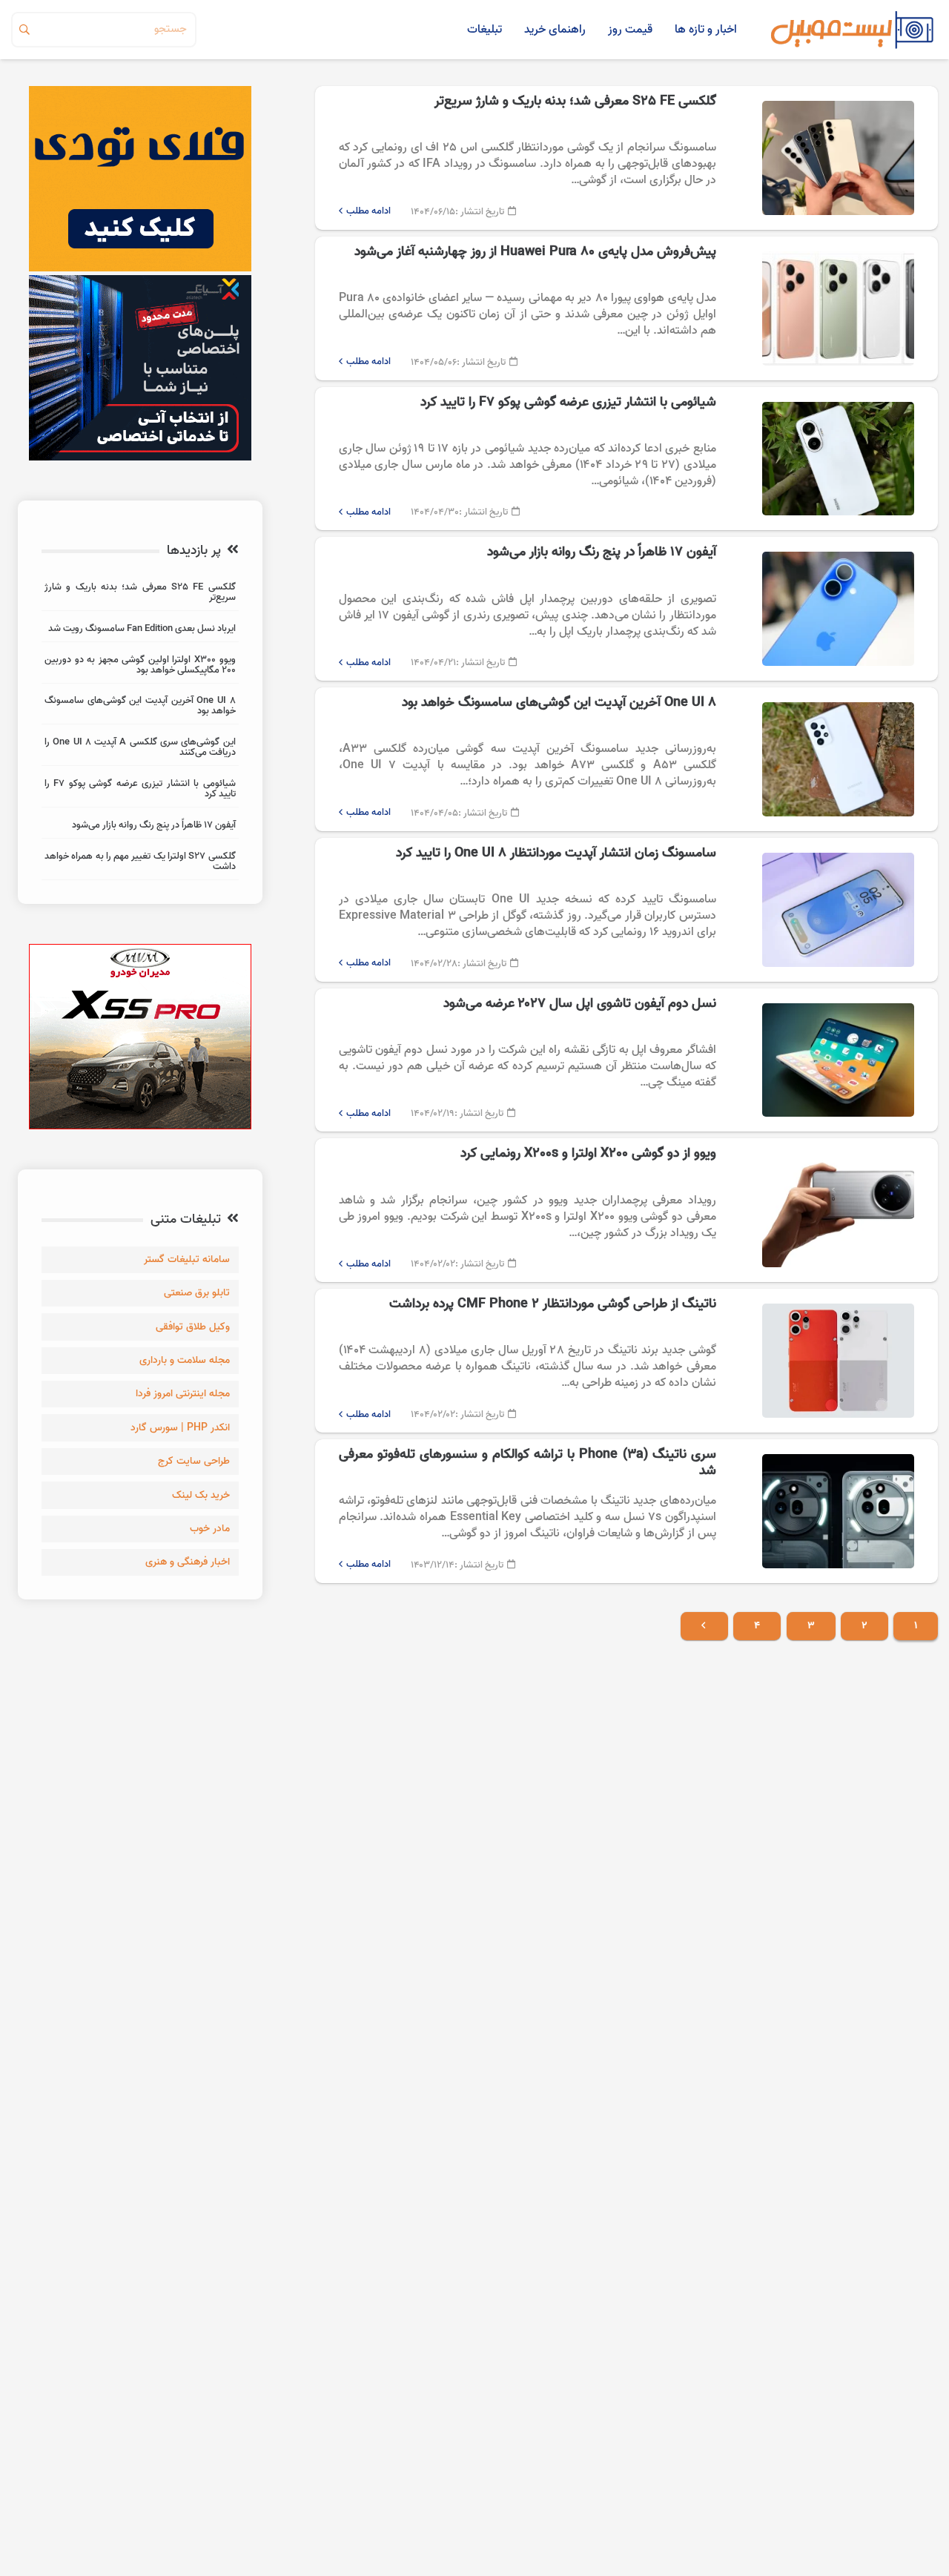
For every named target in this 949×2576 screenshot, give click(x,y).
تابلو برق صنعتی (197, 1293)
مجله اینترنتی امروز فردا (183, 1394)
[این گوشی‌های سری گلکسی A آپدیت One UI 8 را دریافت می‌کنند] (140, 749)
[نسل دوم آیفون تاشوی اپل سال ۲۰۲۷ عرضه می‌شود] (626, 1060)
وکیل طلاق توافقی (193, 1327)
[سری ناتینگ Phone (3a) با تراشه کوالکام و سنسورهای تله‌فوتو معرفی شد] (626, 1511)
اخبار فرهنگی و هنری (188, 1562)
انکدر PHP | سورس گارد (180, 1428)
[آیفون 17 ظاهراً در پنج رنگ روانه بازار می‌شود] (626, 609)
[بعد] (705, 1626)
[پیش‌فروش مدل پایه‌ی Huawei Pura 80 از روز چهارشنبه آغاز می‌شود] (626, 308)
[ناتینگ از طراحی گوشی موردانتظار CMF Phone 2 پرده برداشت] (626, 1361)
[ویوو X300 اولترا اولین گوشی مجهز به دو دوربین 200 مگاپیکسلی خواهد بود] (140, 667)
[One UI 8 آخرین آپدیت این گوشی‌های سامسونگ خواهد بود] (626, 759)
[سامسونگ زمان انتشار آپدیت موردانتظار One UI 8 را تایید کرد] (626, 910)
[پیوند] (852, 30)
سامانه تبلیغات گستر (187, 1259)
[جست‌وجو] (24, 30)
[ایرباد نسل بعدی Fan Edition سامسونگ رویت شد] (140, 631)
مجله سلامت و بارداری (185, 1360)
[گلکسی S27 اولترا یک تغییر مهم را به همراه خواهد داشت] (140, 863)
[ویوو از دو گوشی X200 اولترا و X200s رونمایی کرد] (626, 1210)
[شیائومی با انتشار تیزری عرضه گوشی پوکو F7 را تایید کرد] (626, 459)
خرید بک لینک (201, 1495)
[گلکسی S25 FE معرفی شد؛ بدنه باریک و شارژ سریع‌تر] (626, 158)
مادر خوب (210, 1529)
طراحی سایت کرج (194, 1461)
